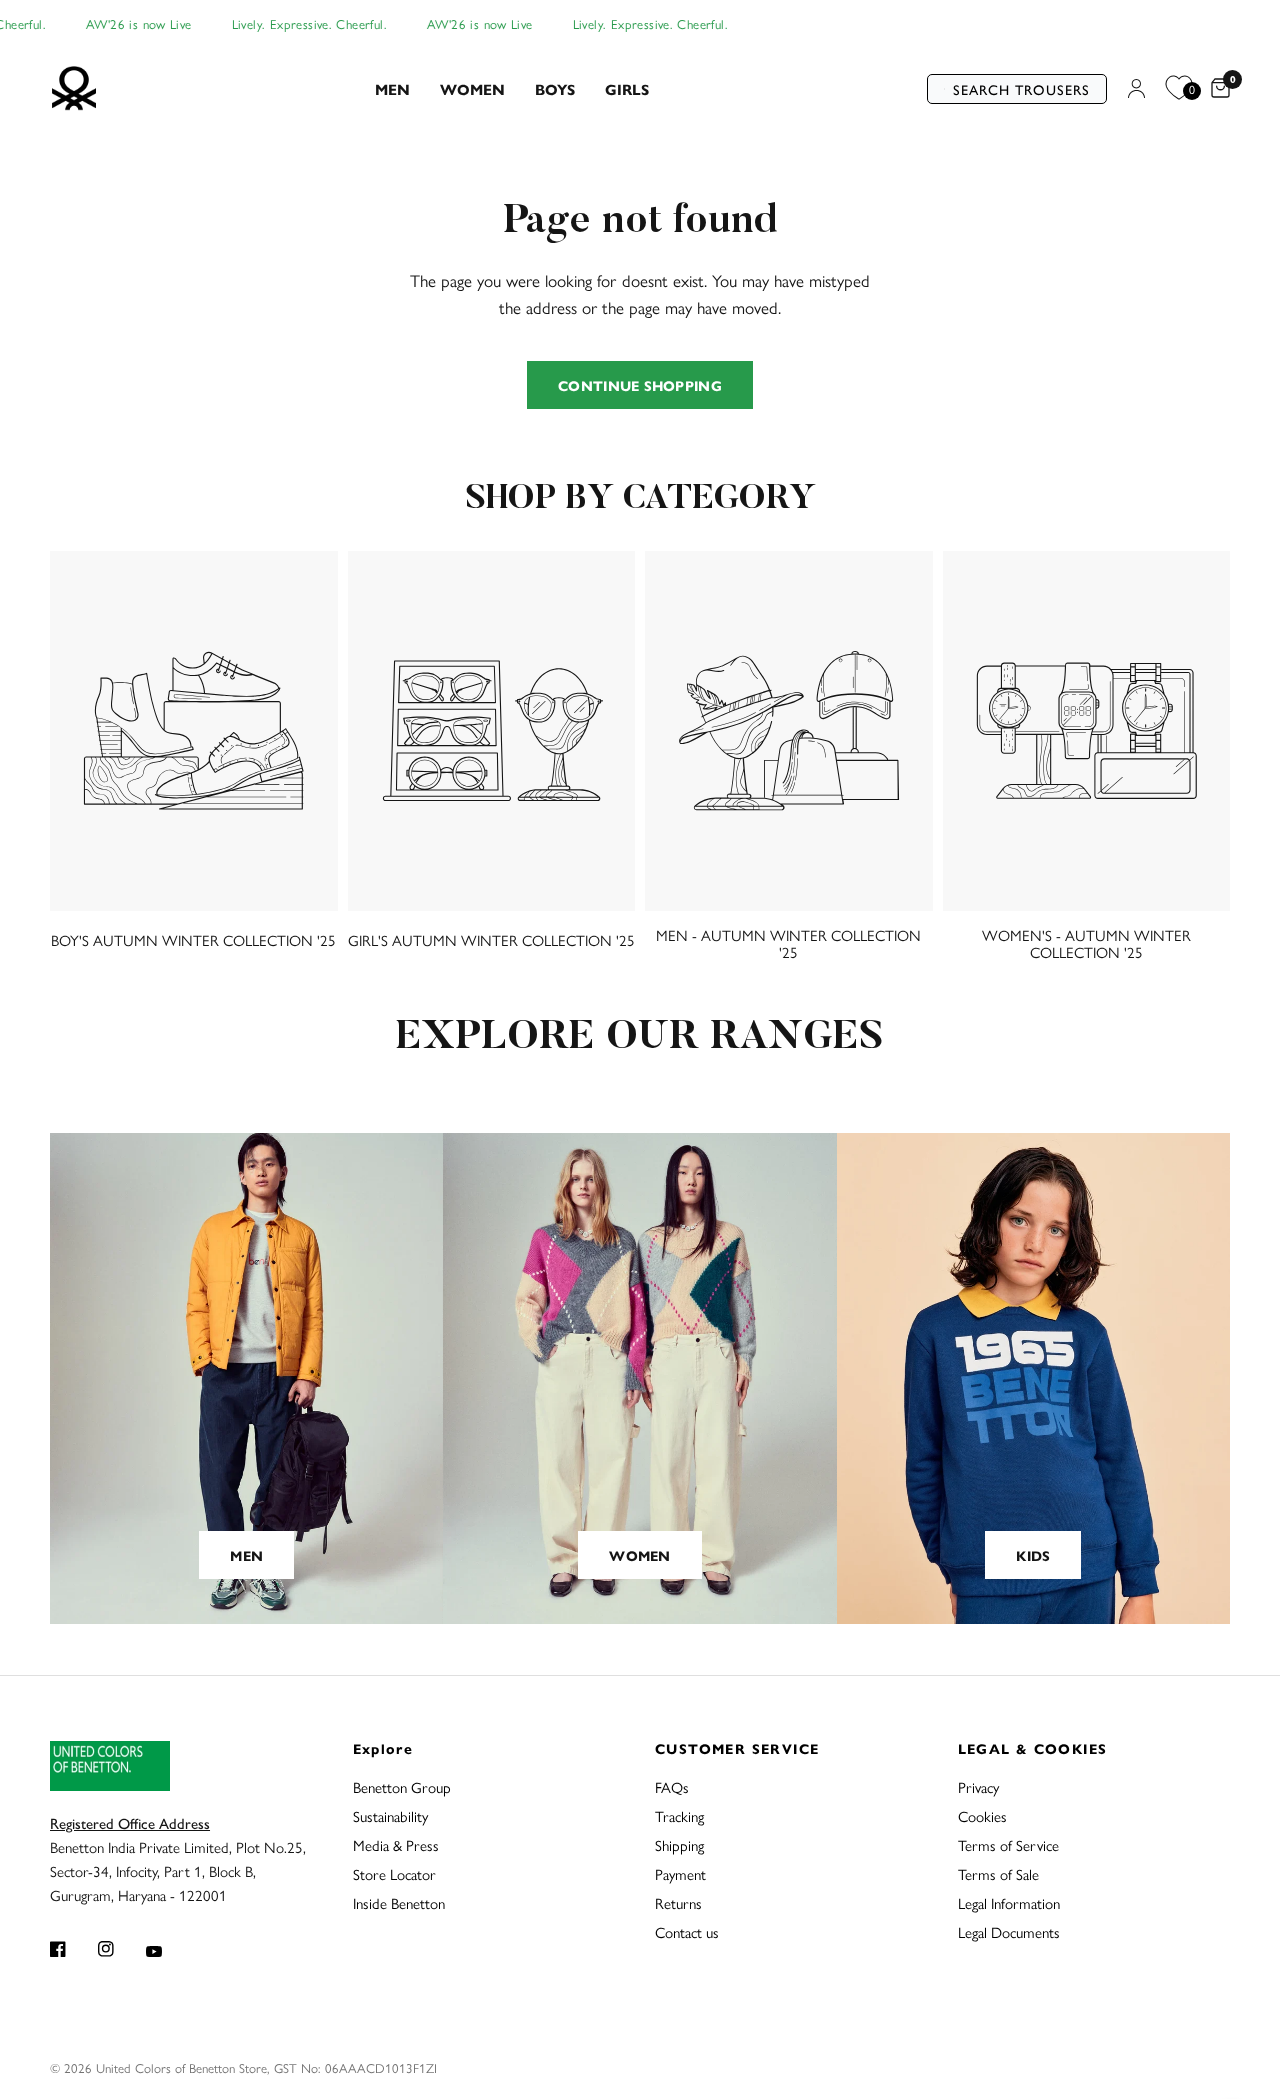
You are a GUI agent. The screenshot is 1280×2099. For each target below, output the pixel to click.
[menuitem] (392, 89)
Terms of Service (1008, 1844)
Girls (627, 88)
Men (392, 88)
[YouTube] (168, 1951)
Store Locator (394, 1873)
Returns (678, 1902)
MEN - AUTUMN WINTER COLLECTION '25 (788, 943)
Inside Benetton (399, 1902)
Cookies (982, 1815)
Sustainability (390, 1815)
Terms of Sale (998, 1873)
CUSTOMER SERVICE (737, 1748)
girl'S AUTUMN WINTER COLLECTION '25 (491, 939)
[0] (1215, 89)
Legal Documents (1009, 1931)
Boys (555, 88)
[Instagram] (120, 1949)
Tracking (679, 1815)
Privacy (978, 1786)
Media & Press (396, 1844)
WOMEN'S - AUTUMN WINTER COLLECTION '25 (1086, 943)
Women (472, 88)
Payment (680, 1873)
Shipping (679, 1844)
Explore (383, 1748)
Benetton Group (402, 1786)
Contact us (687, 1931)
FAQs (672, 1786)
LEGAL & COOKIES (1033, 1748)
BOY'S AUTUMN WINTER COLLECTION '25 (193, 939)
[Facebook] (72, 1949)
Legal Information (1009, 1902)
